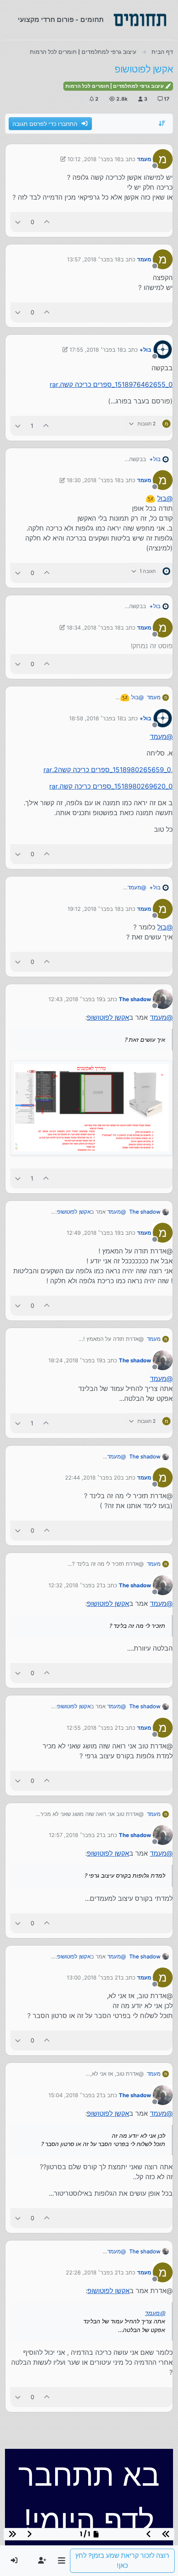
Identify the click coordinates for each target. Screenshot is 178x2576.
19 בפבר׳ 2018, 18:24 (75, 1360)
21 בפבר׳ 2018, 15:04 (75, 2095)
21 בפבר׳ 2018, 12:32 (75, 1585)
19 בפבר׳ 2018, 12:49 (94, 1233)
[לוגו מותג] (140, 20)
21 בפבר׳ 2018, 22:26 (93, 2272)
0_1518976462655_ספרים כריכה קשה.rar (111, 384)
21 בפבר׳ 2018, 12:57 (76, 1835)
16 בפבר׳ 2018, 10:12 (94, 159)
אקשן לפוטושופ (108, 1017)
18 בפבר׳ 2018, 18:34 (94, 628)
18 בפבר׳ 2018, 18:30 (94, 480)
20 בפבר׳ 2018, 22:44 (93, 1478)
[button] (61, 2561)
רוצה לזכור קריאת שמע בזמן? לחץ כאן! (122, 2560)
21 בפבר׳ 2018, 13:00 (94, 1977)
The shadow (135, 999)
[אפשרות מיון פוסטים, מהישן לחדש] (162, 123)
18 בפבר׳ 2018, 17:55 (96, 350)
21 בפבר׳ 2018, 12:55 (94, 1728)
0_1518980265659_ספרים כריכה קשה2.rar (107, 770)
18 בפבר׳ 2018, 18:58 (96, 718)
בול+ (145, 350)
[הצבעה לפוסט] (47, 222)
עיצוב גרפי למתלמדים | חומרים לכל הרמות (115, 86)
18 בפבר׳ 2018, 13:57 (94, 259)
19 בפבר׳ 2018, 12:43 (75, 999)
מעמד (144, 159)
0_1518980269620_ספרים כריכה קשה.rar (111, 786)
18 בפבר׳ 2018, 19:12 (94, 909)
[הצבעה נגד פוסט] (18, 222)
